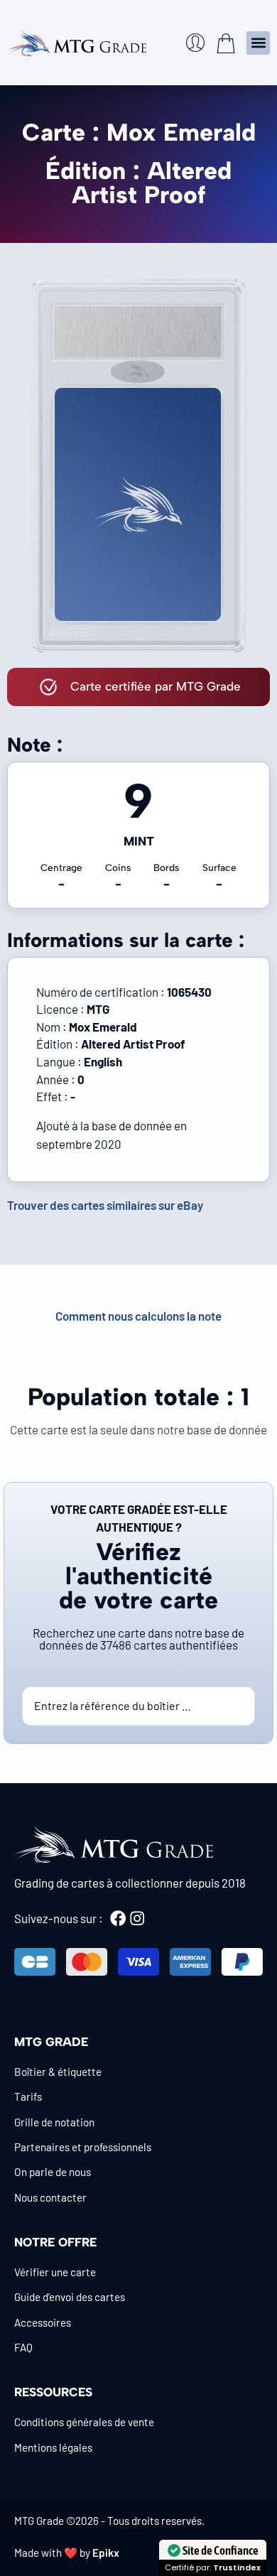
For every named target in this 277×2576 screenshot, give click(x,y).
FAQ (23, 2347)
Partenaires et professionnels (83, 2147)
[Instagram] (137, 1918)
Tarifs (28, 2096)
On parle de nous (53, 2172)
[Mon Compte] (195, 43)
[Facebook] (118, 1918)
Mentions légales (53, 2447)
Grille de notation (54, 2122)
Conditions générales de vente (84, 2422)
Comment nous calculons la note (138, 1316)
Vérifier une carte (55, 2272)
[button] (258, 43)
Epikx (106, 2553)
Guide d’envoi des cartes (70, 2297)
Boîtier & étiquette (58, 2072)
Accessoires (43, 2322)
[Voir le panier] (226, 43)
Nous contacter (50, 2197)
